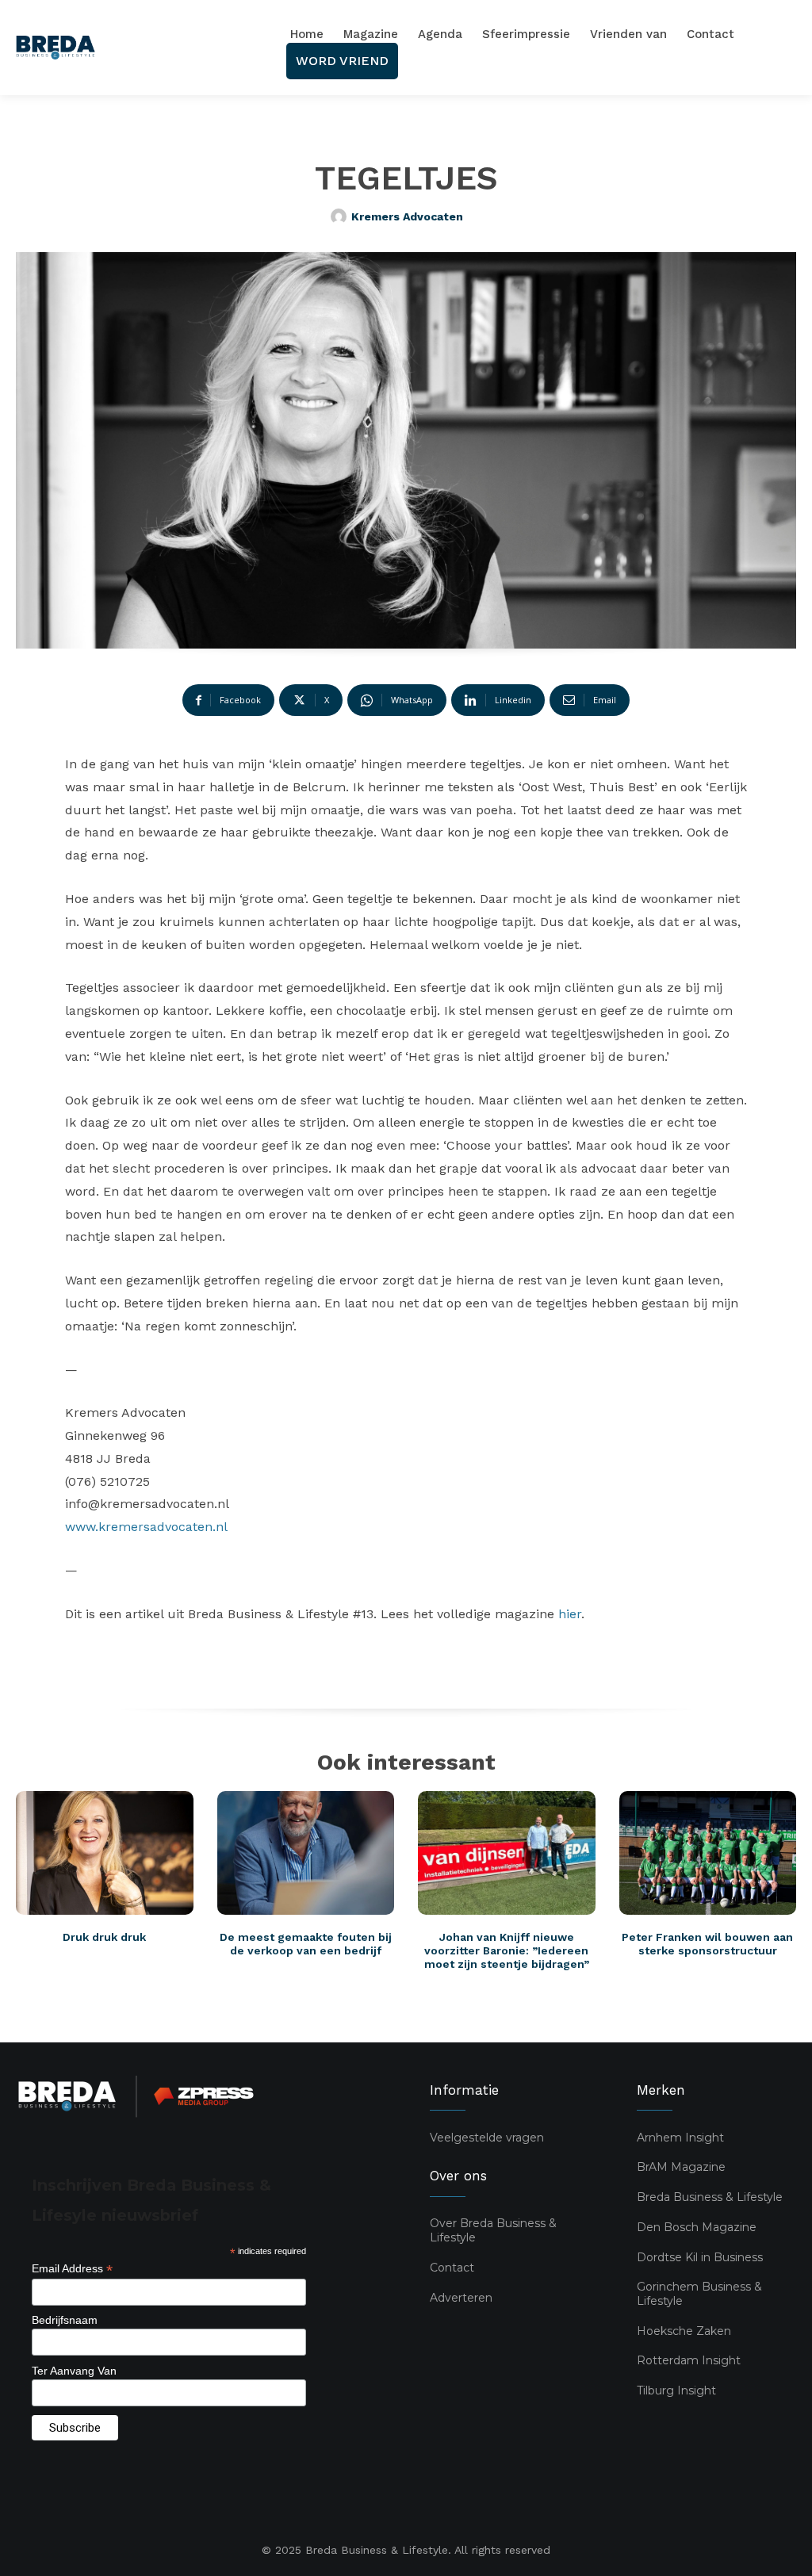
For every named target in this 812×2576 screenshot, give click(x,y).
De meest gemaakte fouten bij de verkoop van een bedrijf (306, 1944)
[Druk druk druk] (105, 1853)
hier (570, 1614)
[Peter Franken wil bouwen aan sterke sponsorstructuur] (708, 1853)
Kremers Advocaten (407, 216)
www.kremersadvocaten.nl (146, 1527)
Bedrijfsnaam (65, 2320)
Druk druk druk (104, 1937)
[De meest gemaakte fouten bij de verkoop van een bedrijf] (306, 1853)
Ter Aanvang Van (74, 2371)
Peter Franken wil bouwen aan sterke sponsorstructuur (707, 1944)
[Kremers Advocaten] (341, 216)
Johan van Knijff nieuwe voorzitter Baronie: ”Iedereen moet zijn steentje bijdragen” (507, 1950)
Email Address (72, 2269)
